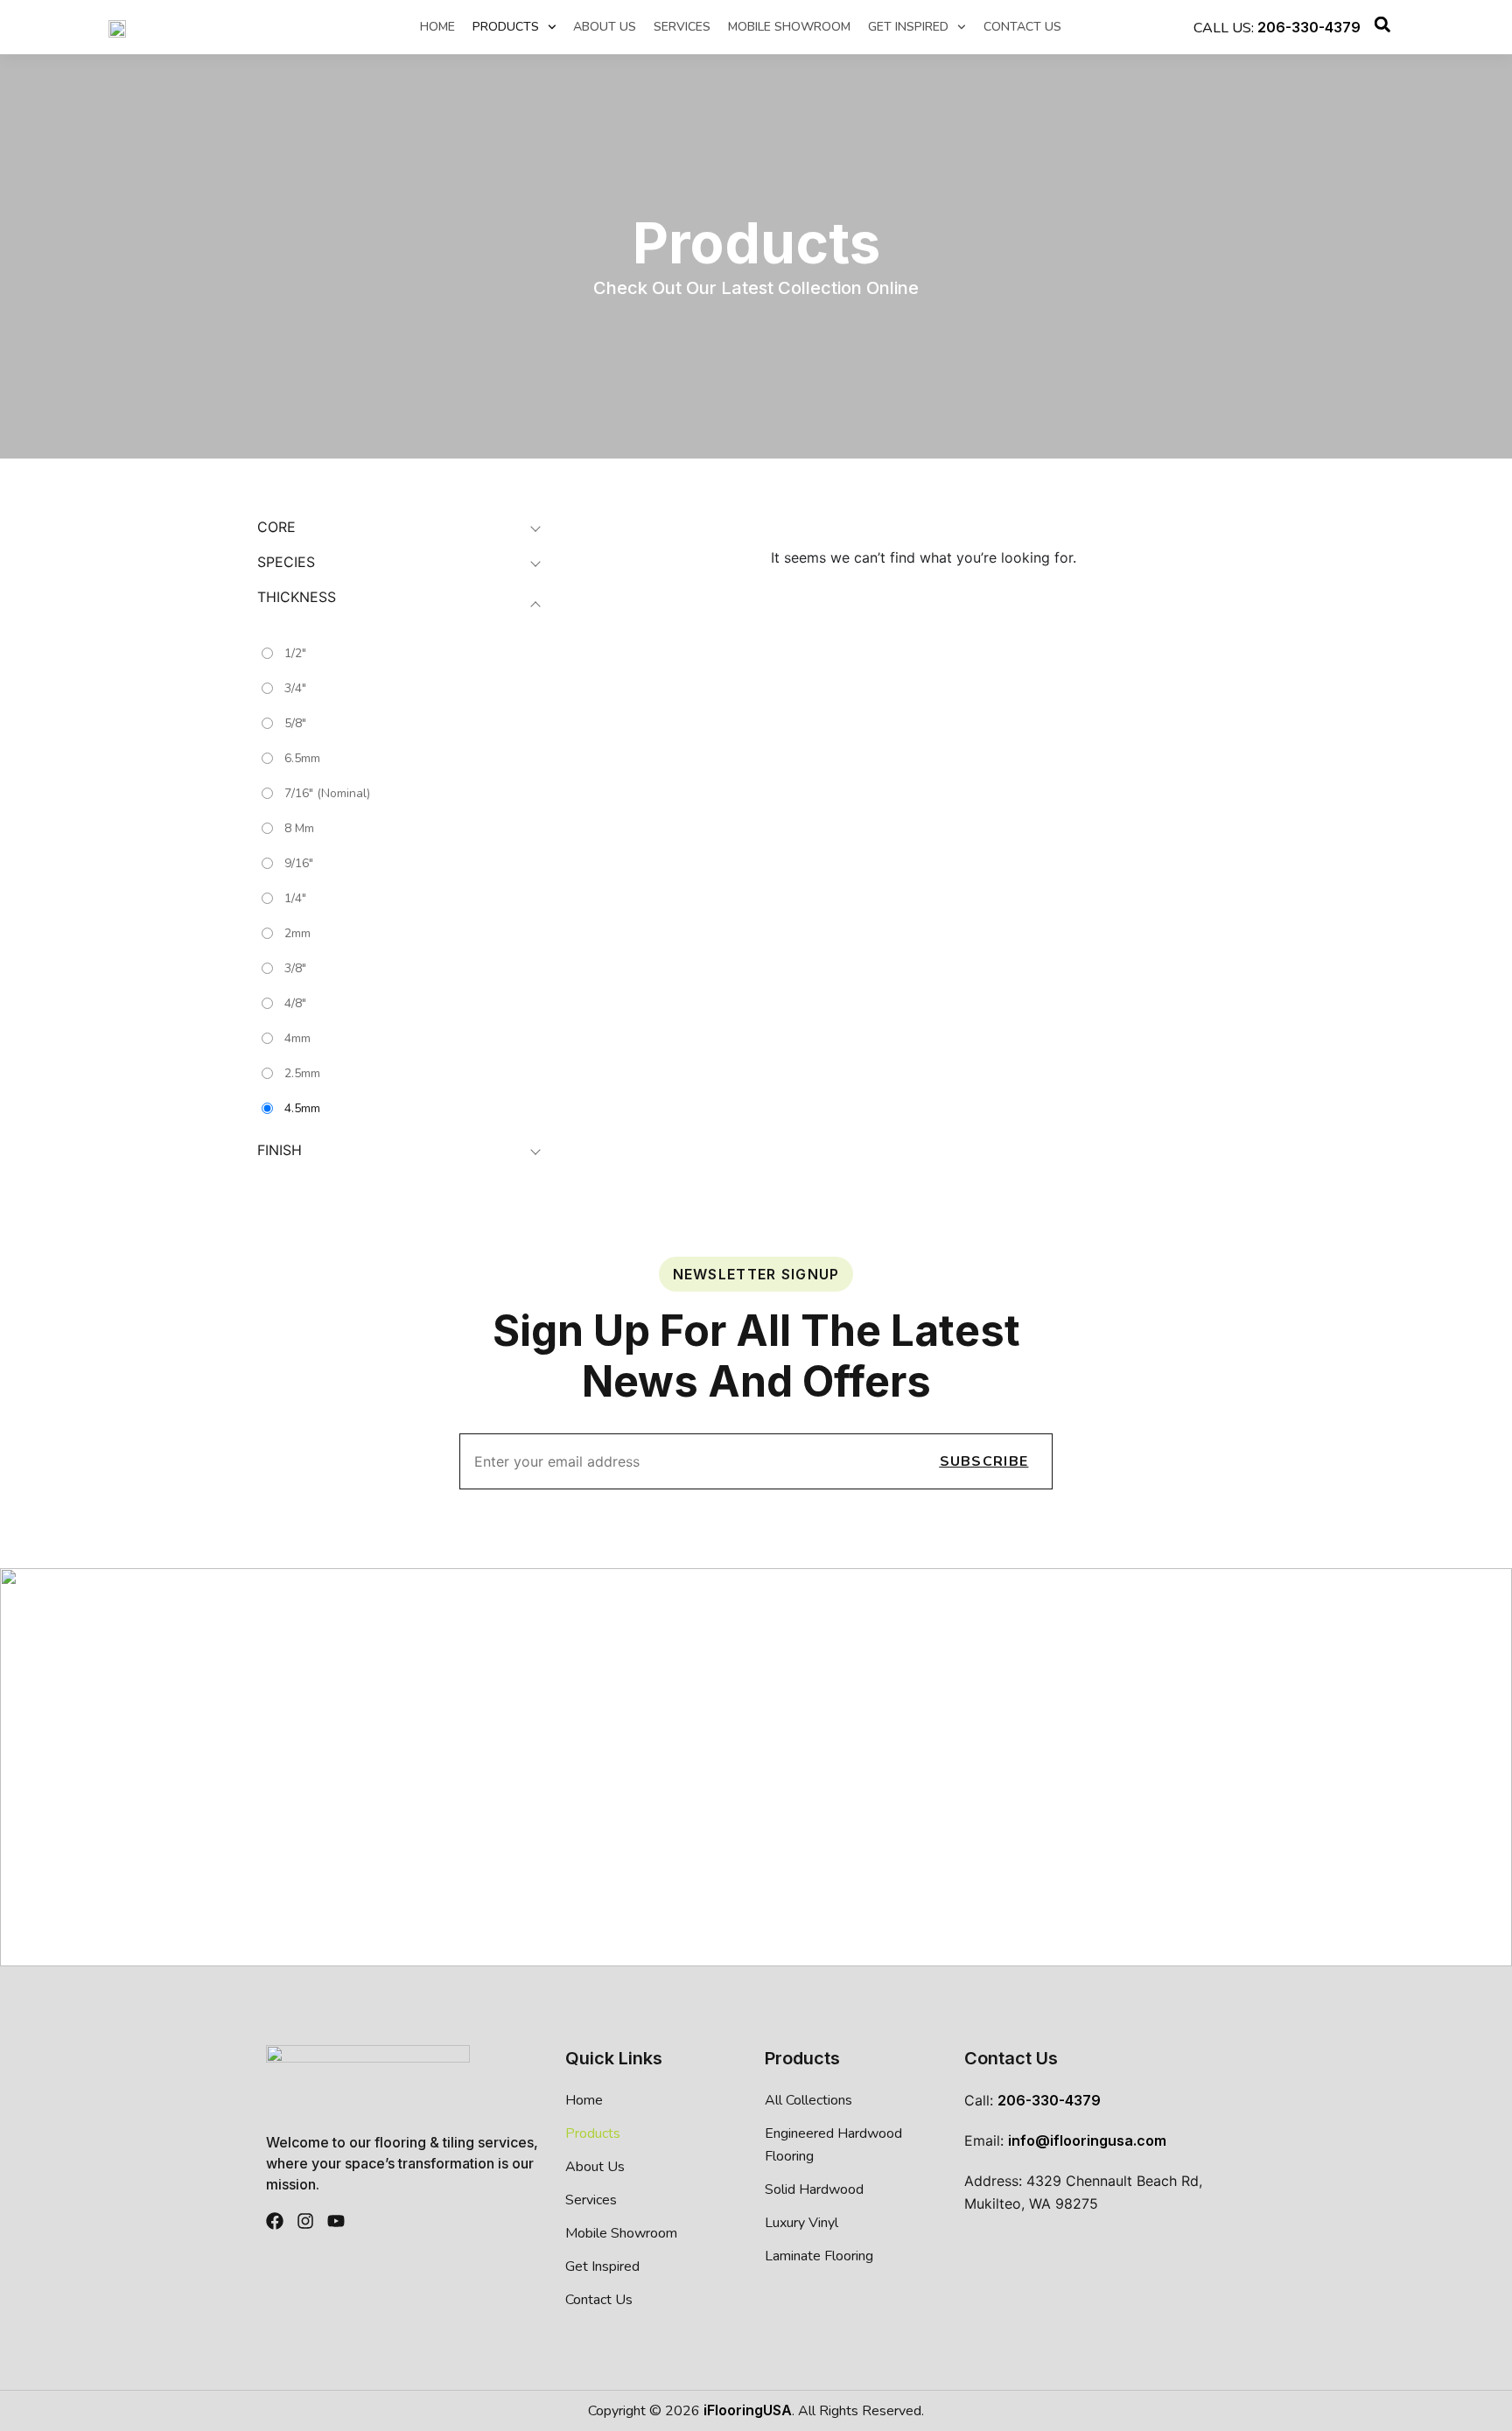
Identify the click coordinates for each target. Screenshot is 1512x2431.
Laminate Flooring (819, 2256)
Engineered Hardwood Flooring (833, 2145)
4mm (297, 1038)
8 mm (299, 828)
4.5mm (302, 1108)
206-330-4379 (1309, 27)
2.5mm (302, 1073)
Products (506, 27)
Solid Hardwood (814, 2189)
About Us (605, 27)
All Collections (808, 2100)
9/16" (299, 863)
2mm (297, 933)
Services (682, 27)
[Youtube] (336, 2221)
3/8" (295, 968)
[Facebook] (275, 2221)
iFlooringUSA (748, 2410)
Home (437, 27)
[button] (1382, 27)
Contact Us (1022, 27)
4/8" (295, 1003)
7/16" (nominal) (327, 793)
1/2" (295, 653)
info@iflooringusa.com (1087, 2140)
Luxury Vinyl (801, 2223)
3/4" (295, 688)
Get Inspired (908, 27)
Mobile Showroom (789, 27)
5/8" (295, 723)
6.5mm (302, 758)
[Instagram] (305, 2221)
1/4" (295, 898)
